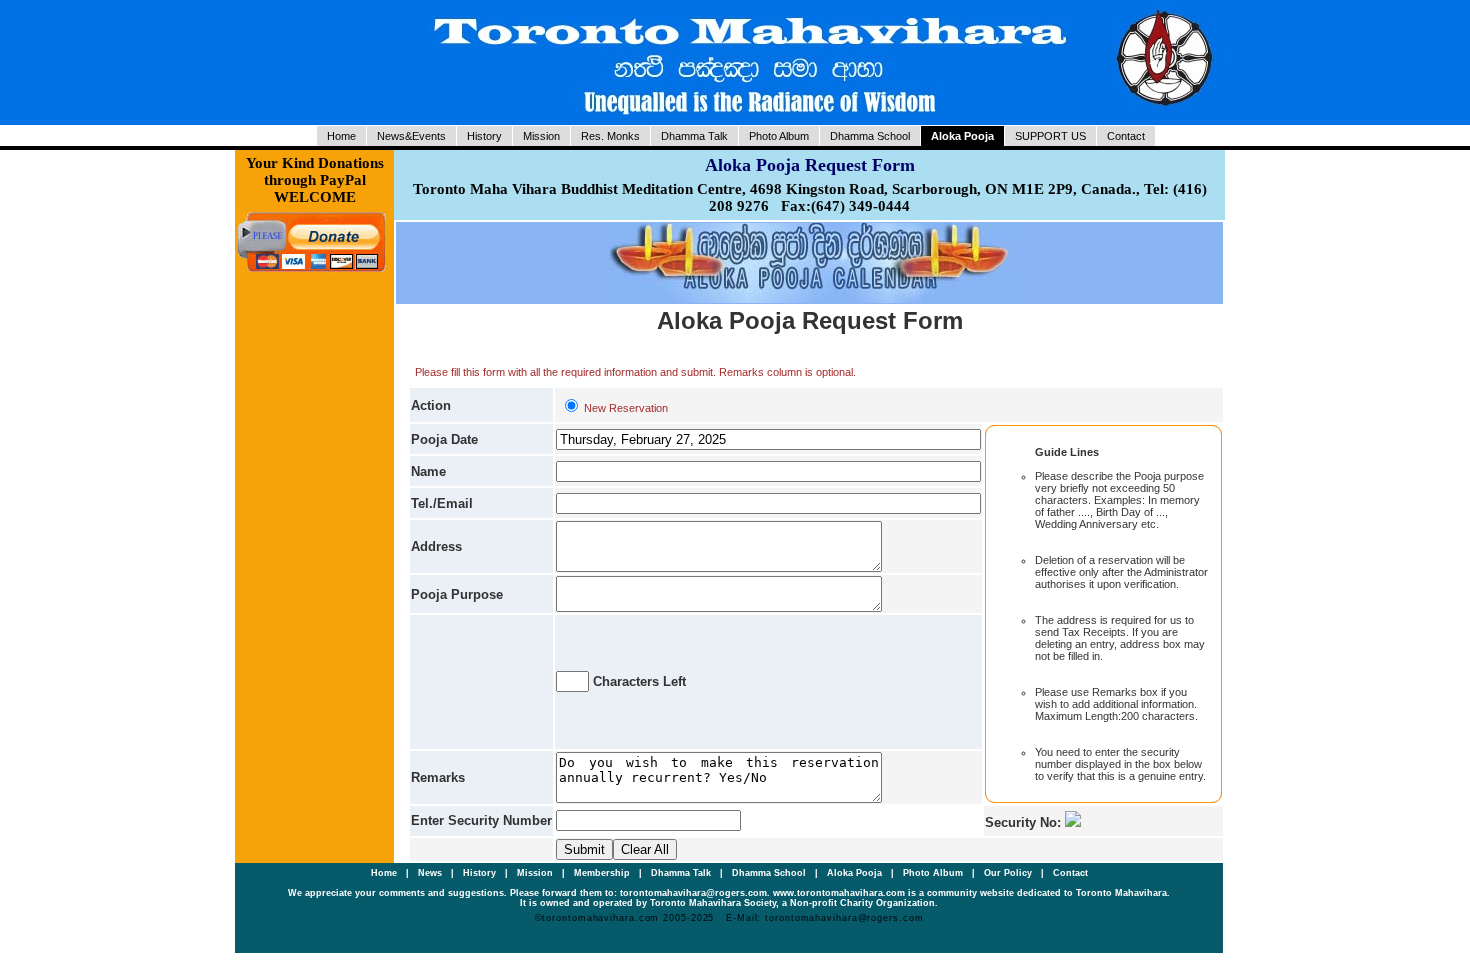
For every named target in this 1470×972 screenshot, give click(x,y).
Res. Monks (610, 136)
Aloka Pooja (962, 136)
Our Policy (1009, 873)
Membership (603, 873)
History (484, 136)
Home (341, 136)
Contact (1126, 136)
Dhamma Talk (694, 136)
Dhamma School (870, 136)
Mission (541, 136)
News (431, 873)
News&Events (411, 136)
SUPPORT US (1050, 136)
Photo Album (779, 136)
